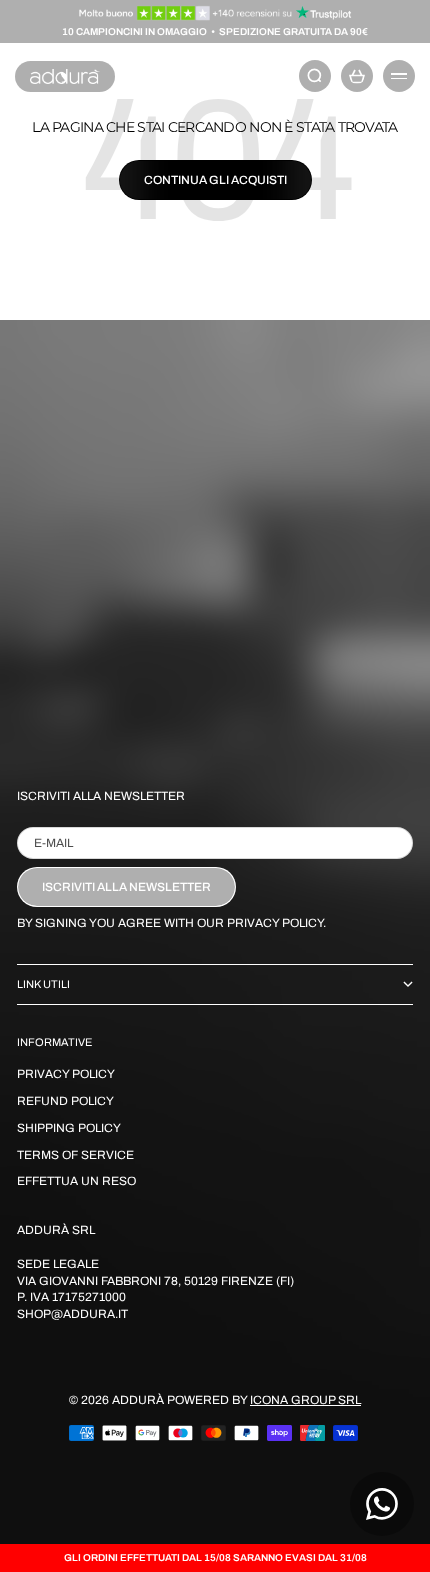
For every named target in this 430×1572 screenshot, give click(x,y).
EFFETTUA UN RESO (76, 1181)
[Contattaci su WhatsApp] (382, 1504)
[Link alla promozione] (215, 13)
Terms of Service (75, 1155)
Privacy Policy (66, 1074)
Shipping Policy (69, 1128)
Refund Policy (65, 1101)
